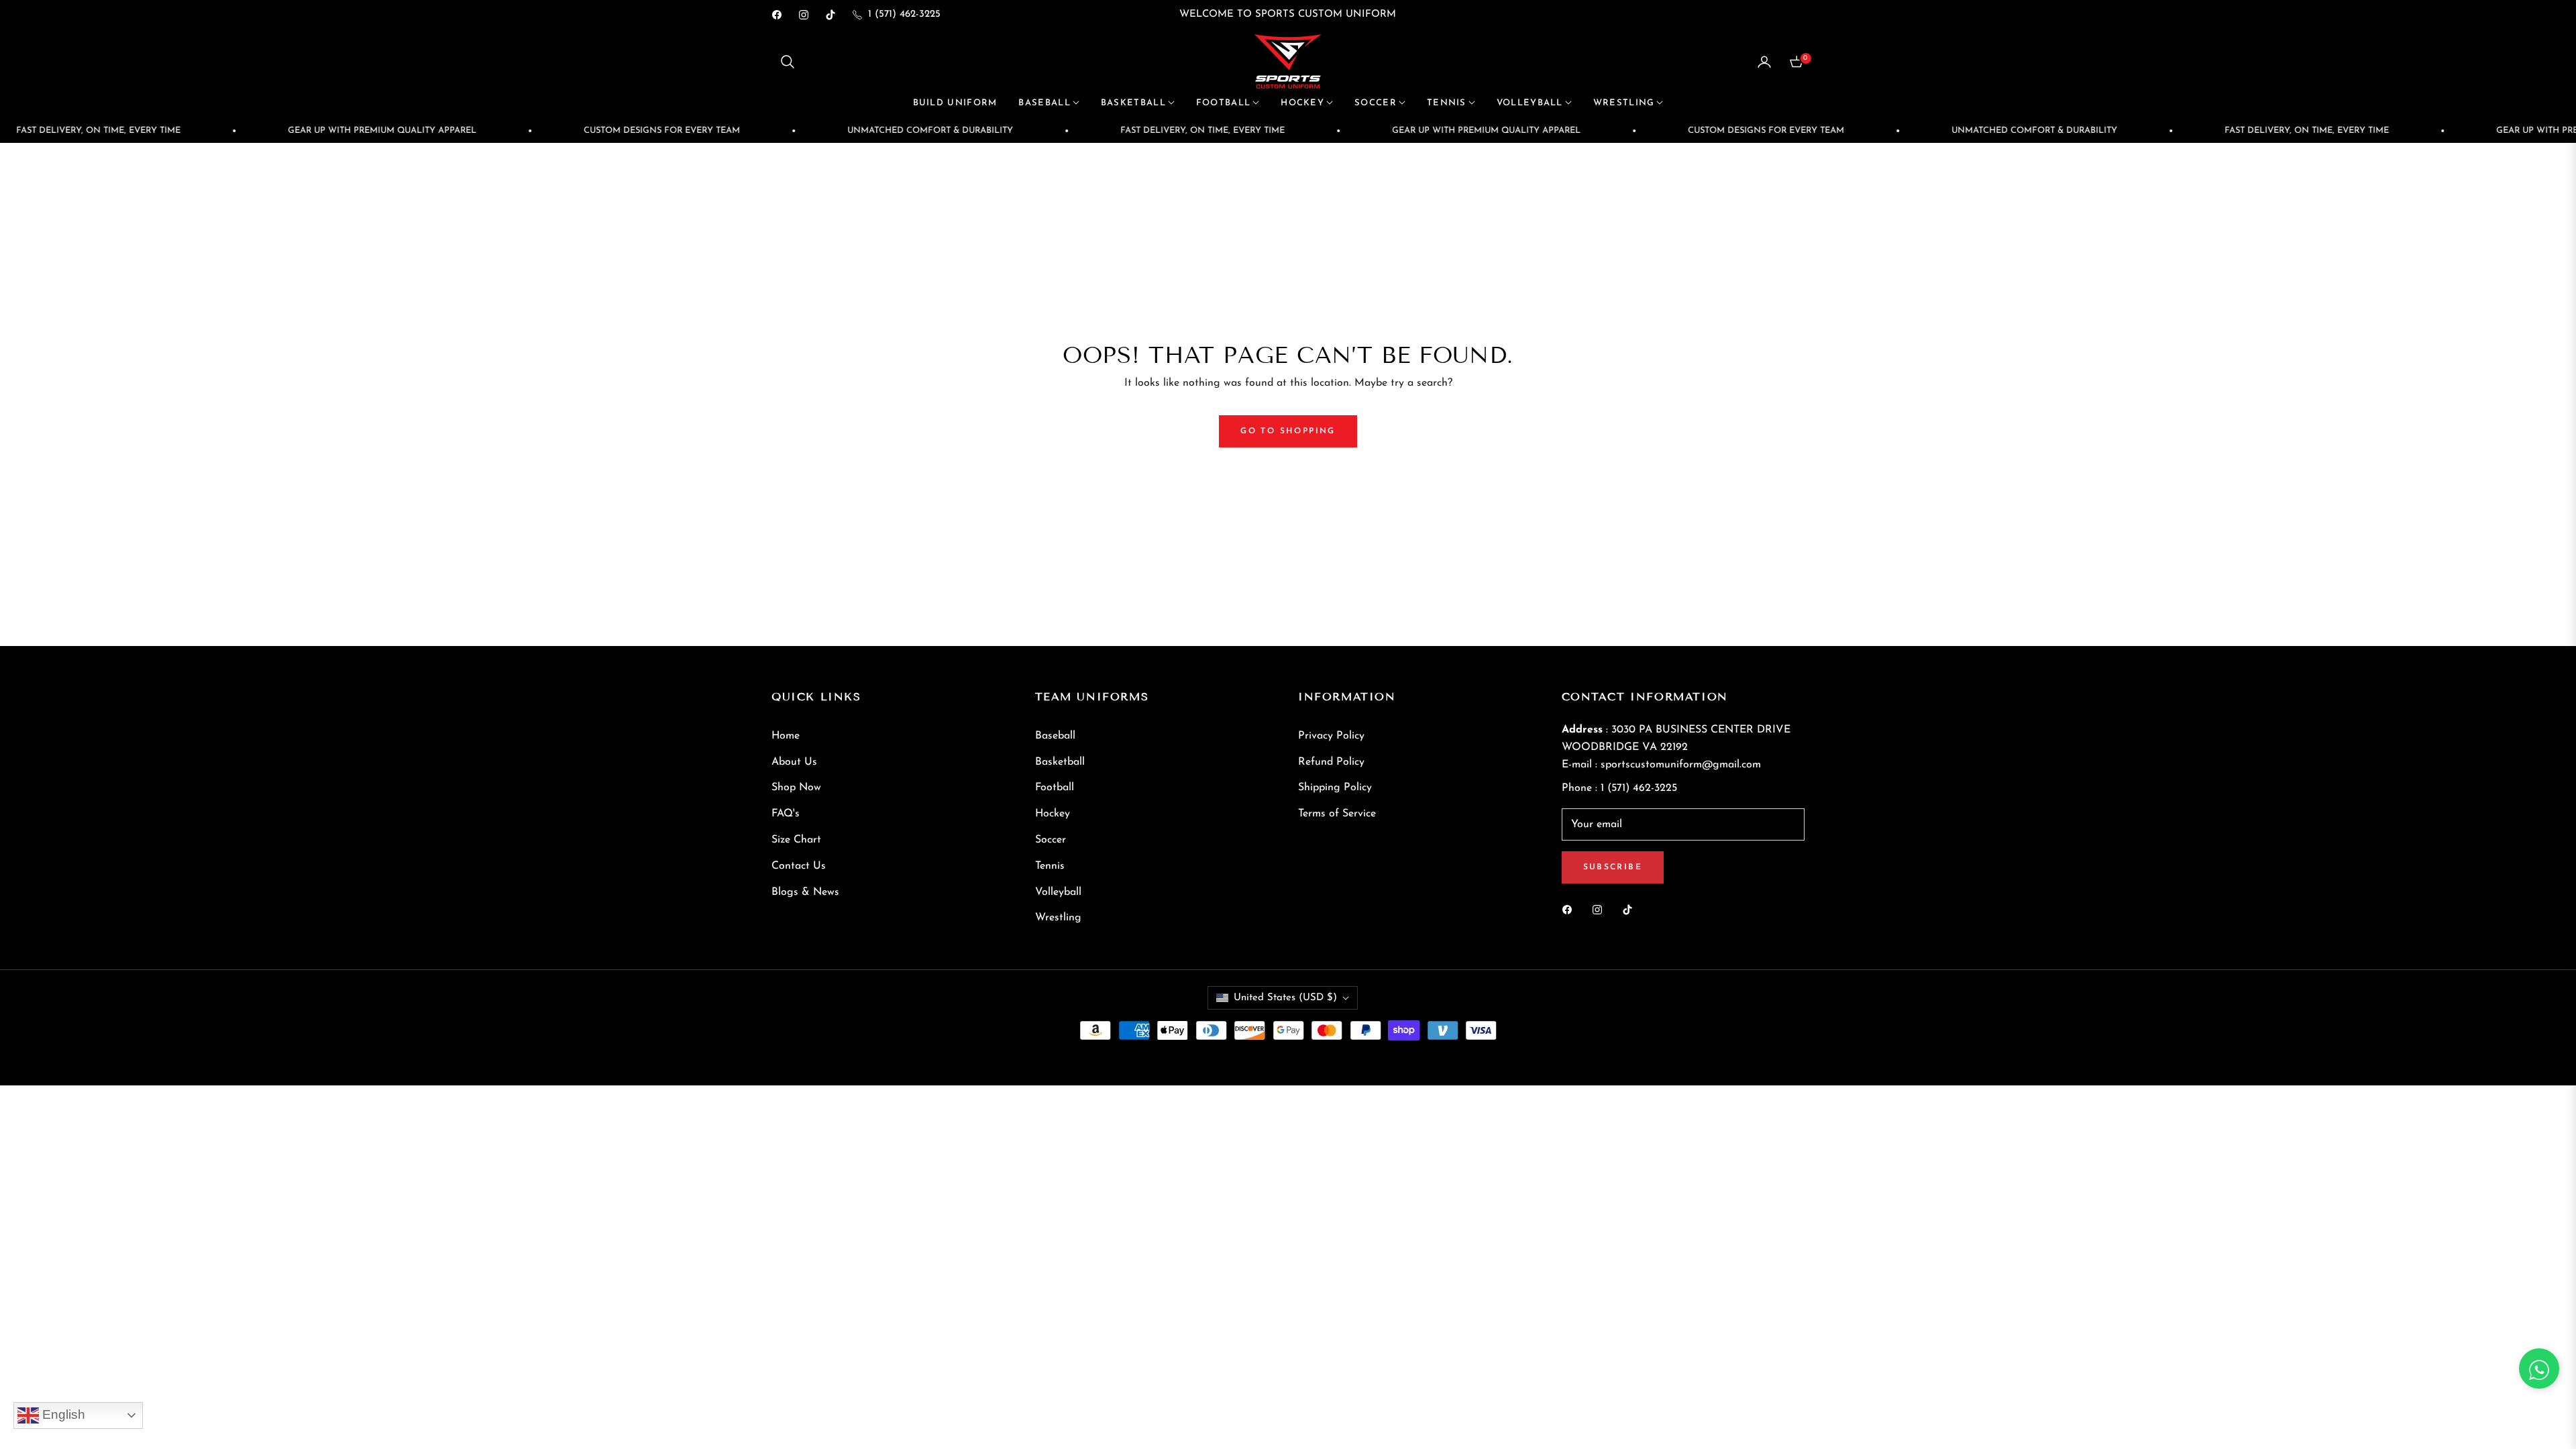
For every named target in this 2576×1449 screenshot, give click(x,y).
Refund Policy (1331, 762)
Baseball (1055, 736)
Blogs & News (805, 892)
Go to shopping (1288, 431)
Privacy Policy (1331, 736)
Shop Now (796, 788)
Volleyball (1058, 892)
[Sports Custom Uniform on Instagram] (1601, 909)
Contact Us (799, 866)
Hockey (1053, 814)
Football (1055, 788)
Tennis (1050, 866)
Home (786, 736)
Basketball (1060, 762)
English (62, 1414)
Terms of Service (1337, 814)
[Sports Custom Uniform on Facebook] (1570, 909)
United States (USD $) (1285, 998)
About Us (794, 762)
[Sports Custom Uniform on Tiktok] (1631, 909)
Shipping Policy (1335, 788)
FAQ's (786, 814)
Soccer (1051, 840)
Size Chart (796, 840)
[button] (788, 62)
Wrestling (1058, 918)
